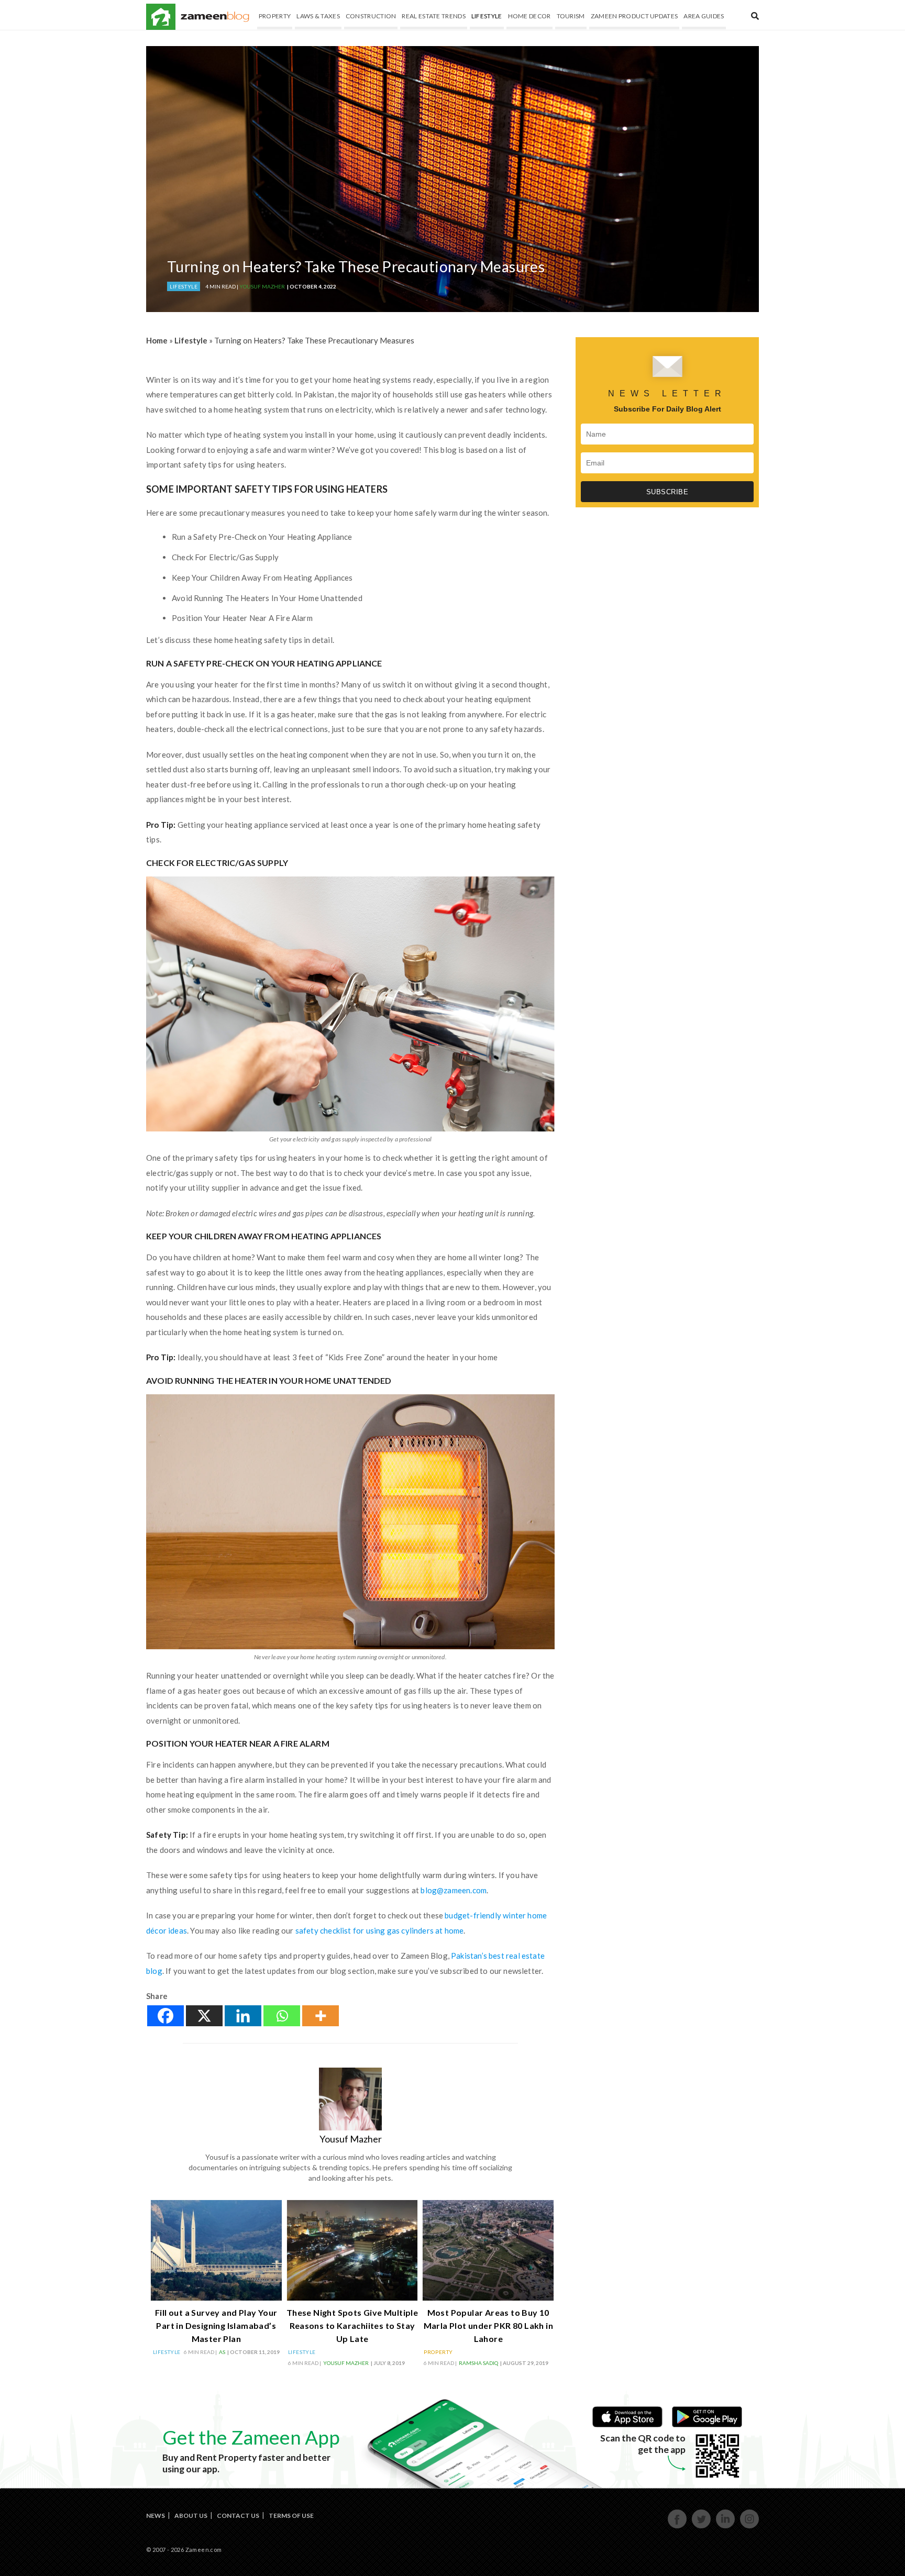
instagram (750, 2527)
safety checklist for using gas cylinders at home (379, 1930)
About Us (191, 2516)
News (156, 2516)
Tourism (571, 16)
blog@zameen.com (454, 1890)
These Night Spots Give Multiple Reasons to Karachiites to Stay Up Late (352, 2325)
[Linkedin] (243, 2016)
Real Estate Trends (433, 16)
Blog (215, 17)
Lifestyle (487, 16)
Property (275, 16)
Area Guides (704, 16)
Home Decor (529, 16)
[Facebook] (165, 2016)
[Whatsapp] (282, 2016)
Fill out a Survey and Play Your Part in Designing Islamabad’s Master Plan (216, 2325)
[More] (321, 2016)
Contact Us (238, 2516)
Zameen (161, 17)
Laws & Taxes (318, 16)
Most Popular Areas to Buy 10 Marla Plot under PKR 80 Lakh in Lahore (488, 2325)
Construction (371, 16)
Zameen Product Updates (634, 16)
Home (157, 340)
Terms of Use (291, 2516)
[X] (204, 2016)
